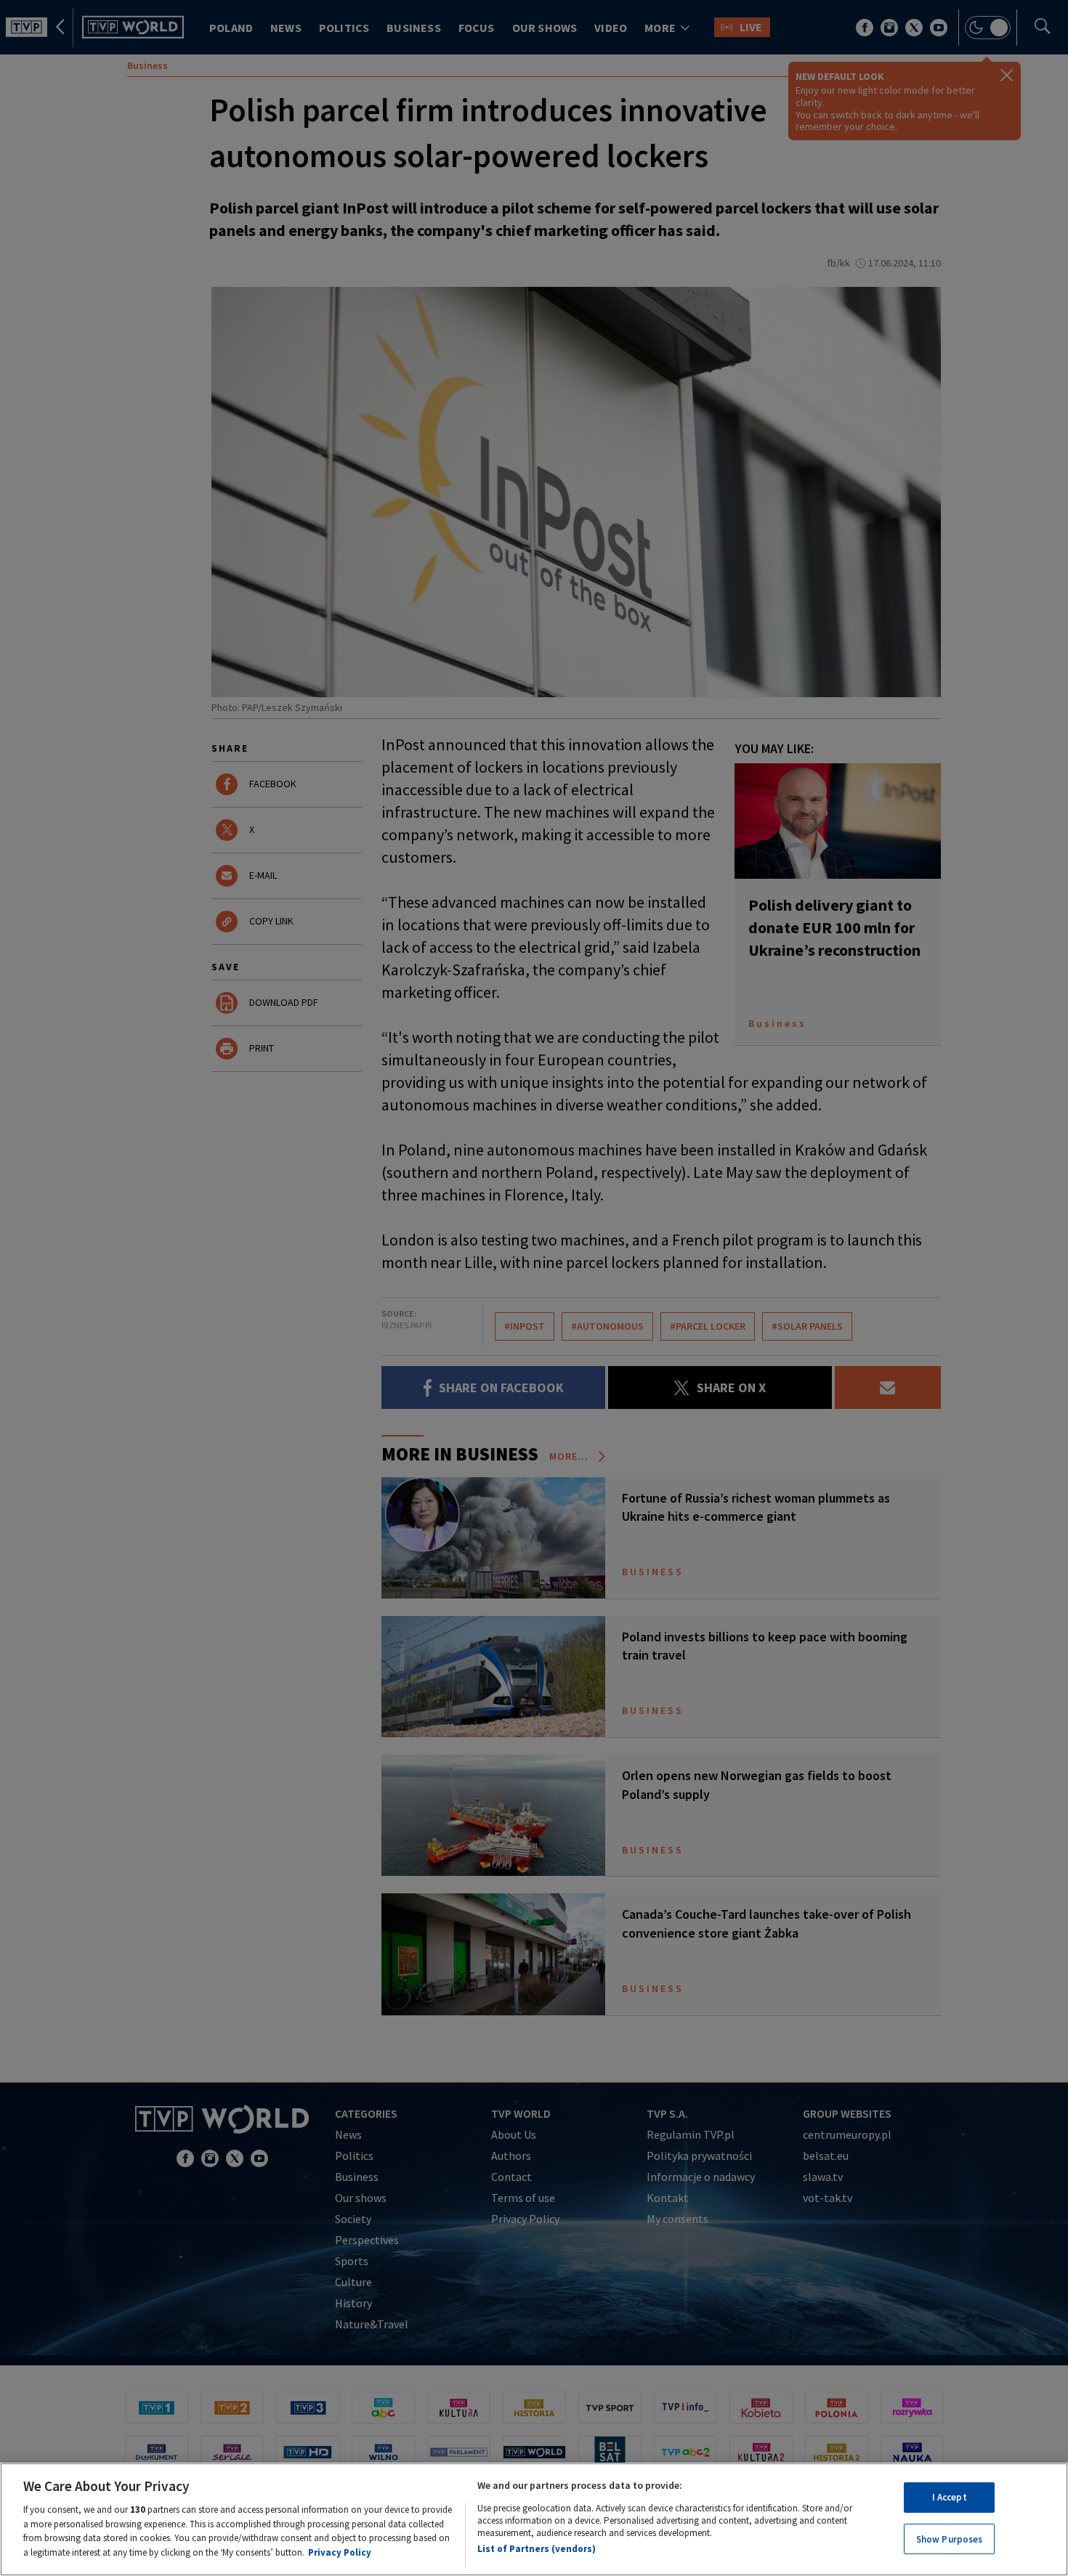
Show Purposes (950, 2539)
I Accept (950, 2497)
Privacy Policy (340, 2552)
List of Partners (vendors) (537, 2549)
